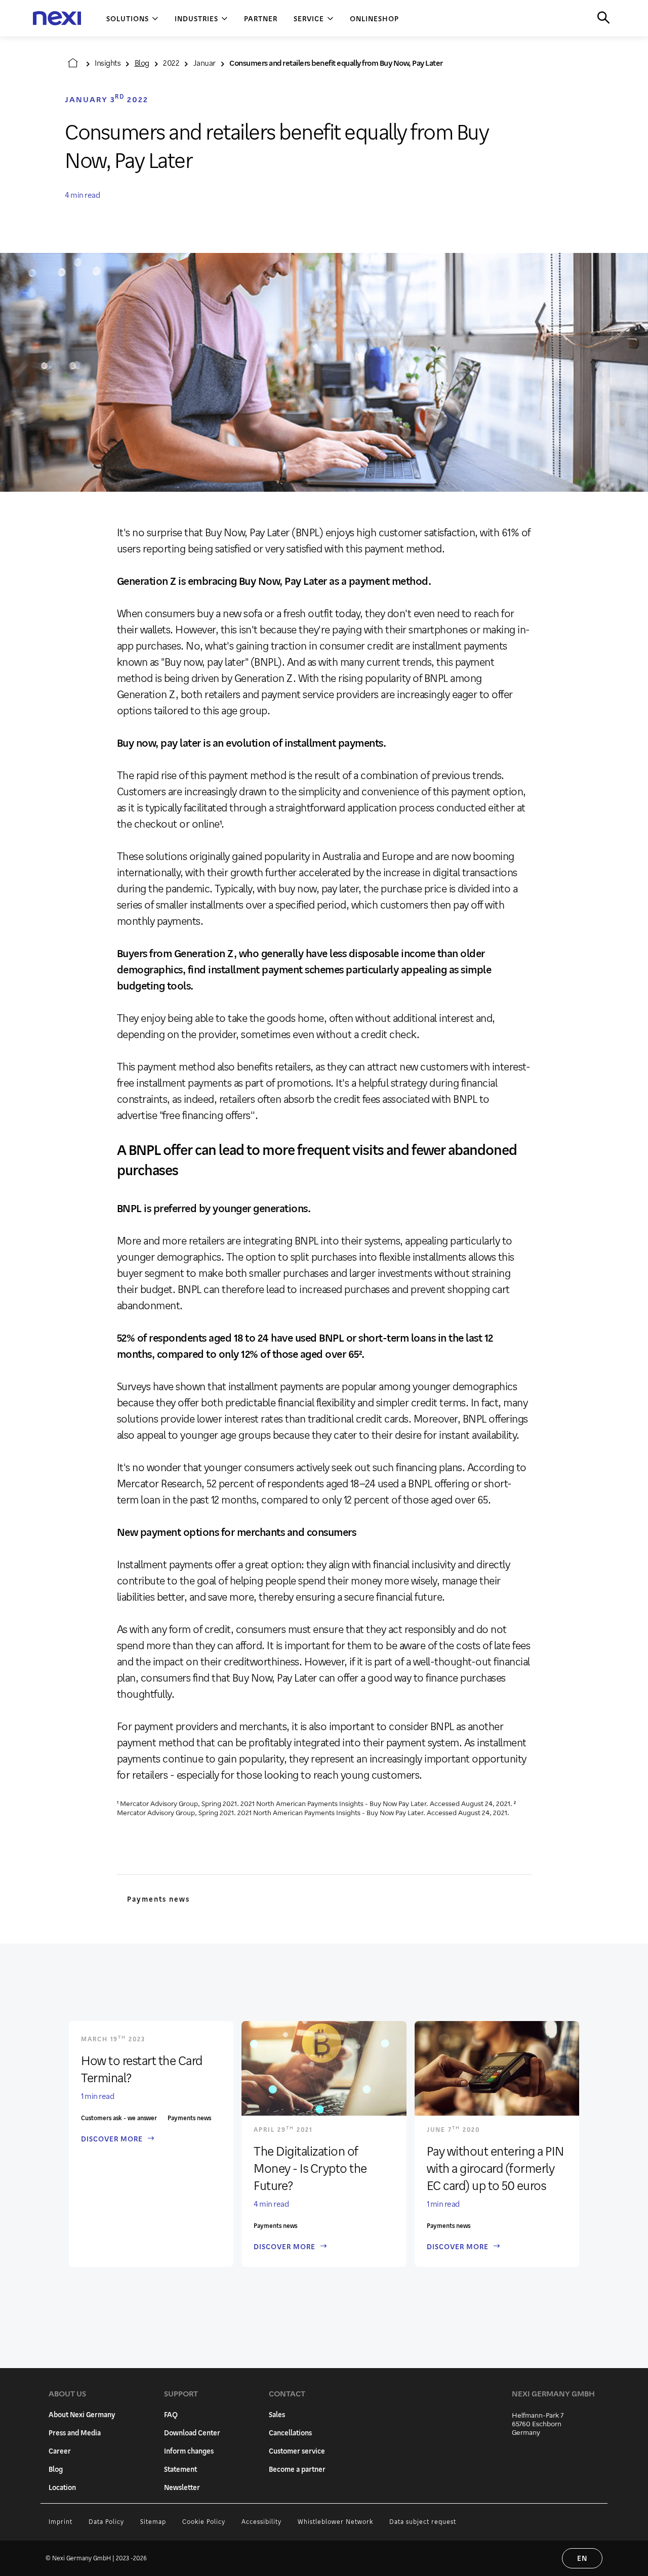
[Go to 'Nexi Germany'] (73, 63)
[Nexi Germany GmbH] (57, 18)
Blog (142, 62)
